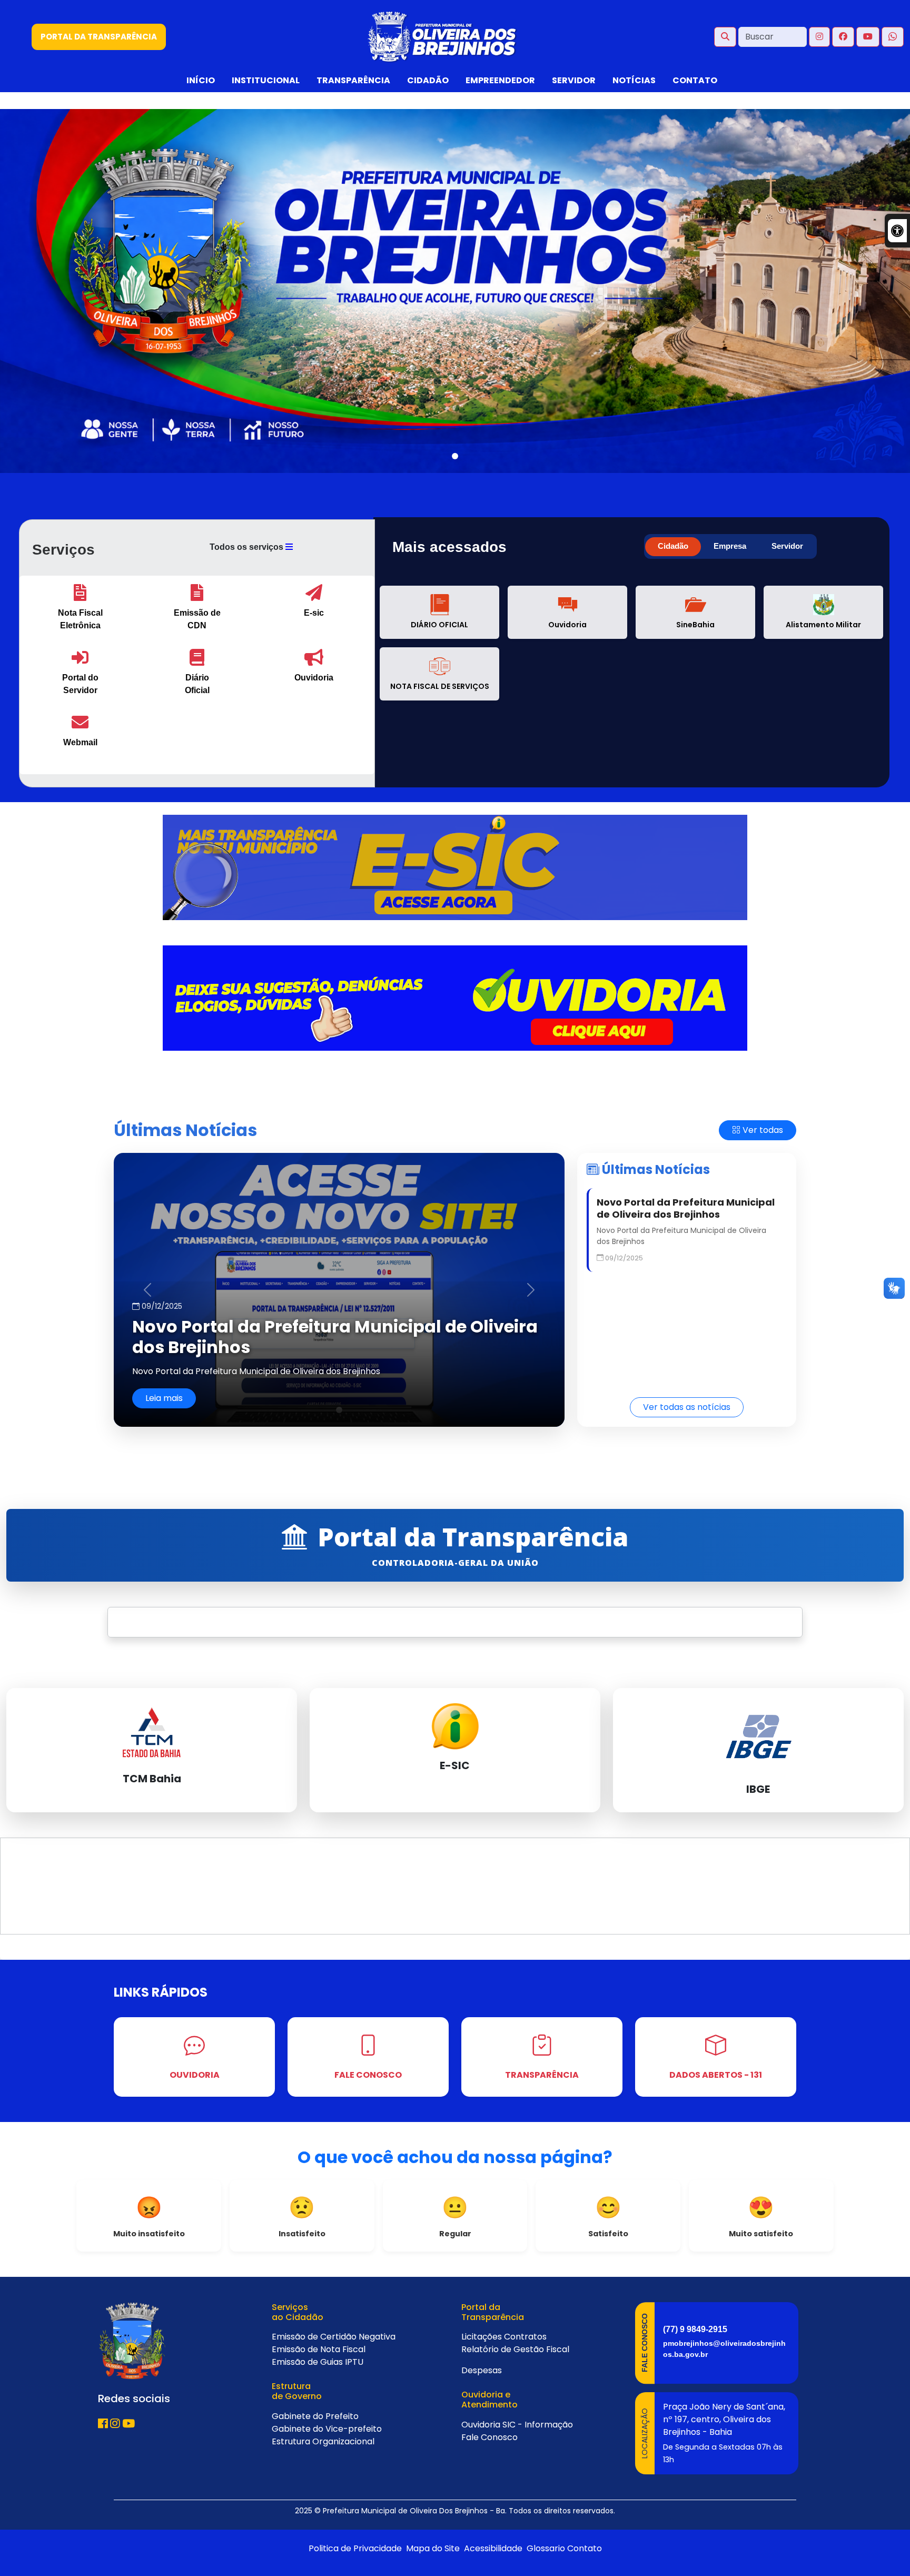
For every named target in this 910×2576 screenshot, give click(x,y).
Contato (585, 2548)
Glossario (545, 2548)
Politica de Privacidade (355, 2548)
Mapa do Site (432, 2548)
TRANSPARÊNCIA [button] (353, 80)
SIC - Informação (538, 2425)
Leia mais (164, 1398)
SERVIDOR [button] (574, 80)
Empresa (730, 546)
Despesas (482, 2370)
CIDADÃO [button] (428, 80)
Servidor (787, 546)
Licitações (482, 2337)
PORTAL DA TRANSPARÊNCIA (99, 37)
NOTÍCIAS (634, 80)
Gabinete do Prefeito (315, 2416)
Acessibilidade (492, 2548)
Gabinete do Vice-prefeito (327, 2429)
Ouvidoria (481, 2425)
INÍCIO (201, 80)
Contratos (525, 2337)
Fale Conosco (489, 2437)
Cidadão (673, 546)
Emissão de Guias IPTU (318, 2362)
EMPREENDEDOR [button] (500, 80)
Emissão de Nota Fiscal (319, 2349)
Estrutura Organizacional (323, 2441)
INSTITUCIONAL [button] (266, 80)
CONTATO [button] (695, 80)
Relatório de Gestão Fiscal (515, 2349)
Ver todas (762, 1130)
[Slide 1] (455, 456)
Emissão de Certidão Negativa (334, 2337)
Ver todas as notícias (687, 1407)
